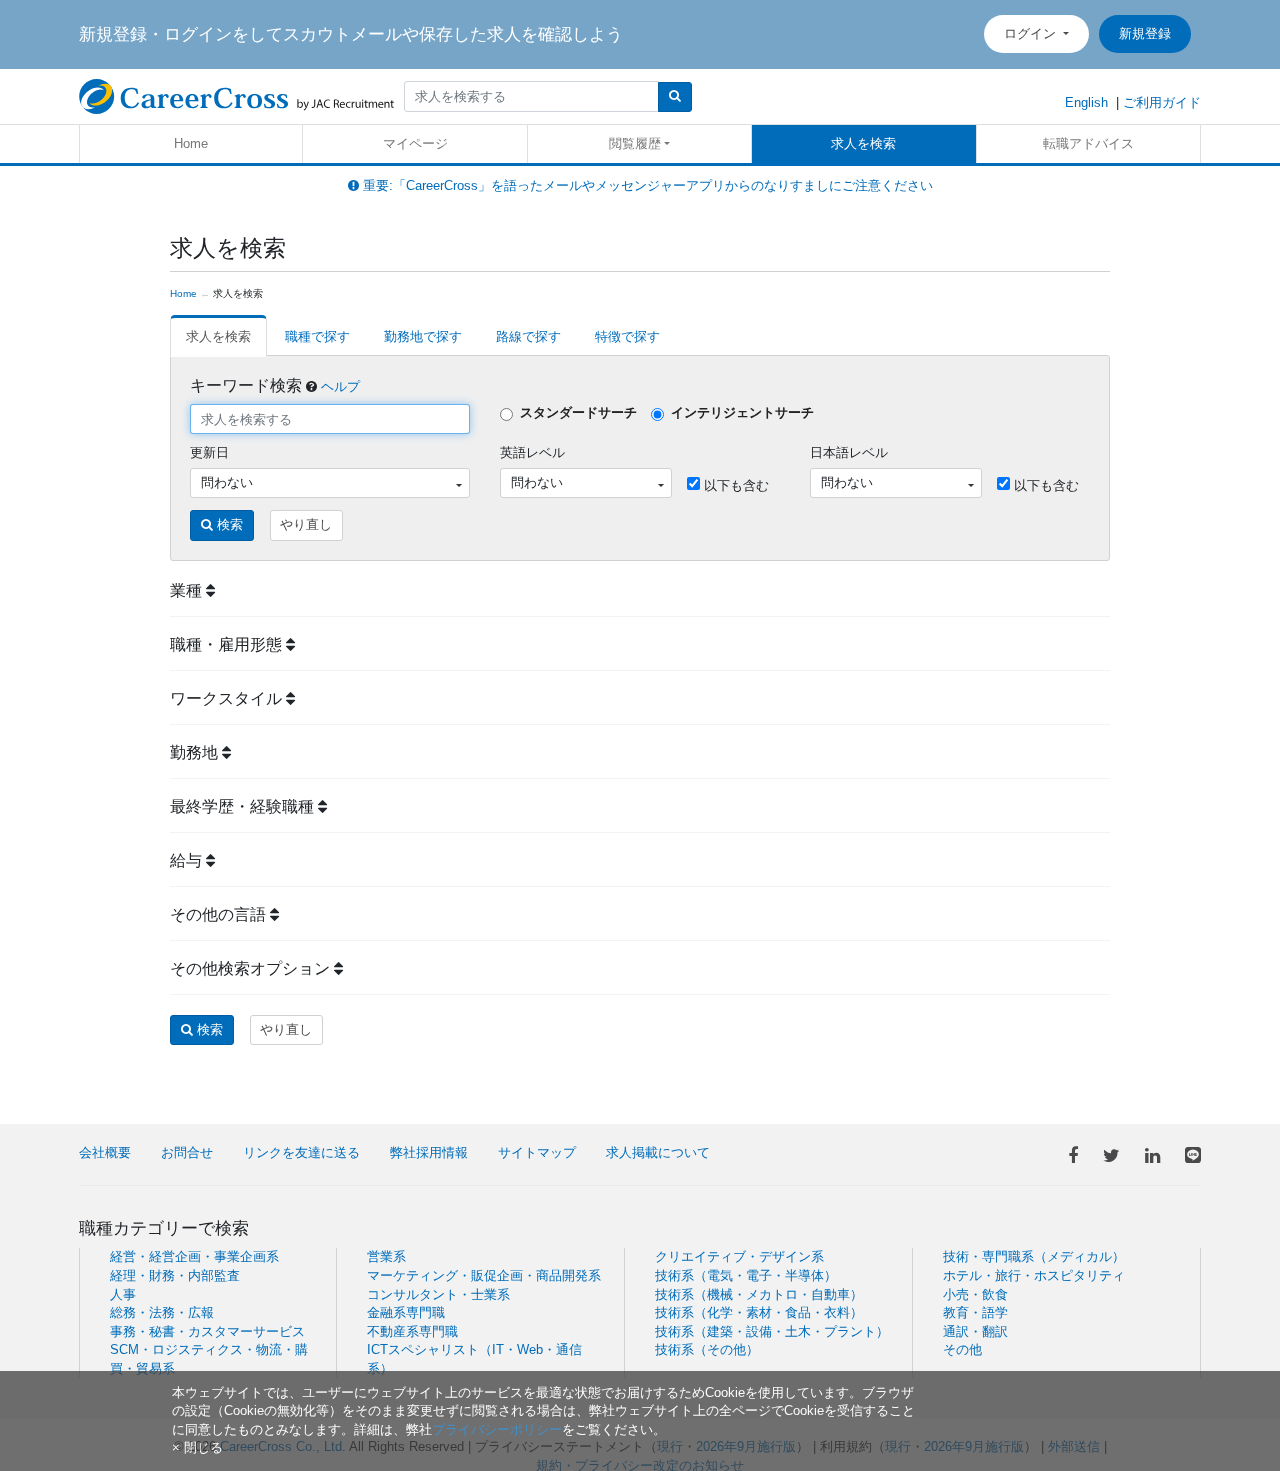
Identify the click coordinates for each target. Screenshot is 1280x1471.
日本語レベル (849, 452)
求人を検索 (863, 143)
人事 (123, 1294)
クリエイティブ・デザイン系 (739, 1256)
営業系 (386, 1256)
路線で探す (528, 336)
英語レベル (532, 452)
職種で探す (317, 336)
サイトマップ (537, 1152)
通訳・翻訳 (975, 1331)
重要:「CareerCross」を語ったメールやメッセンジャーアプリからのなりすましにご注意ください (646, 185)
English (1086, 102)
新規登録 (1145, 33)
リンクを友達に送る (301, 1152)
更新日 (209, 452)
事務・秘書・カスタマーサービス (207, 1331)
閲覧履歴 (635, 143)
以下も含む (734, 485)
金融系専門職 (406, 1312)
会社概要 (105, 1152)
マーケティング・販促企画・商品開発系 (484, 1275)
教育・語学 (975, 1312)
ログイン (1032, 33)
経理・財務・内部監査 (175, 1275)
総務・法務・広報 (162, 1312)
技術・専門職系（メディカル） (1034, 1256)
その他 (962, 1349)
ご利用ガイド (1162, 102)
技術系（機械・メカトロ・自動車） (759, 1294)
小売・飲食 (975, 1294)
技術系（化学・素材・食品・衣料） (759, 1312)
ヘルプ (340, 386)
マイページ (415, 143)
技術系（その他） (707, 1349)
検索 (228, 524)
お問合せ (187, 1152)
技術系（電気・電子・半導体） (746, 1275)
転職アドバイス (1088, 143)
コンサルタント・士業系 (438, 1294)
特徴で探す (627, 336)
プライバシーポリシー (497, 1429)
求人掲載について (658, 1152)
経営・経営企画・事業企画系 (194, 1256)
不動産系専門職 (412, 1331)
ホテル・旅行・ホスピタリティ (1034, 1275)
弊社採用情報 (429, 1152)
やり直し (306, 524)
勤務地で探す (423, 336)
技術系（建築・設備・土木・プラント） (772, 1331)
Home (191, 143)
